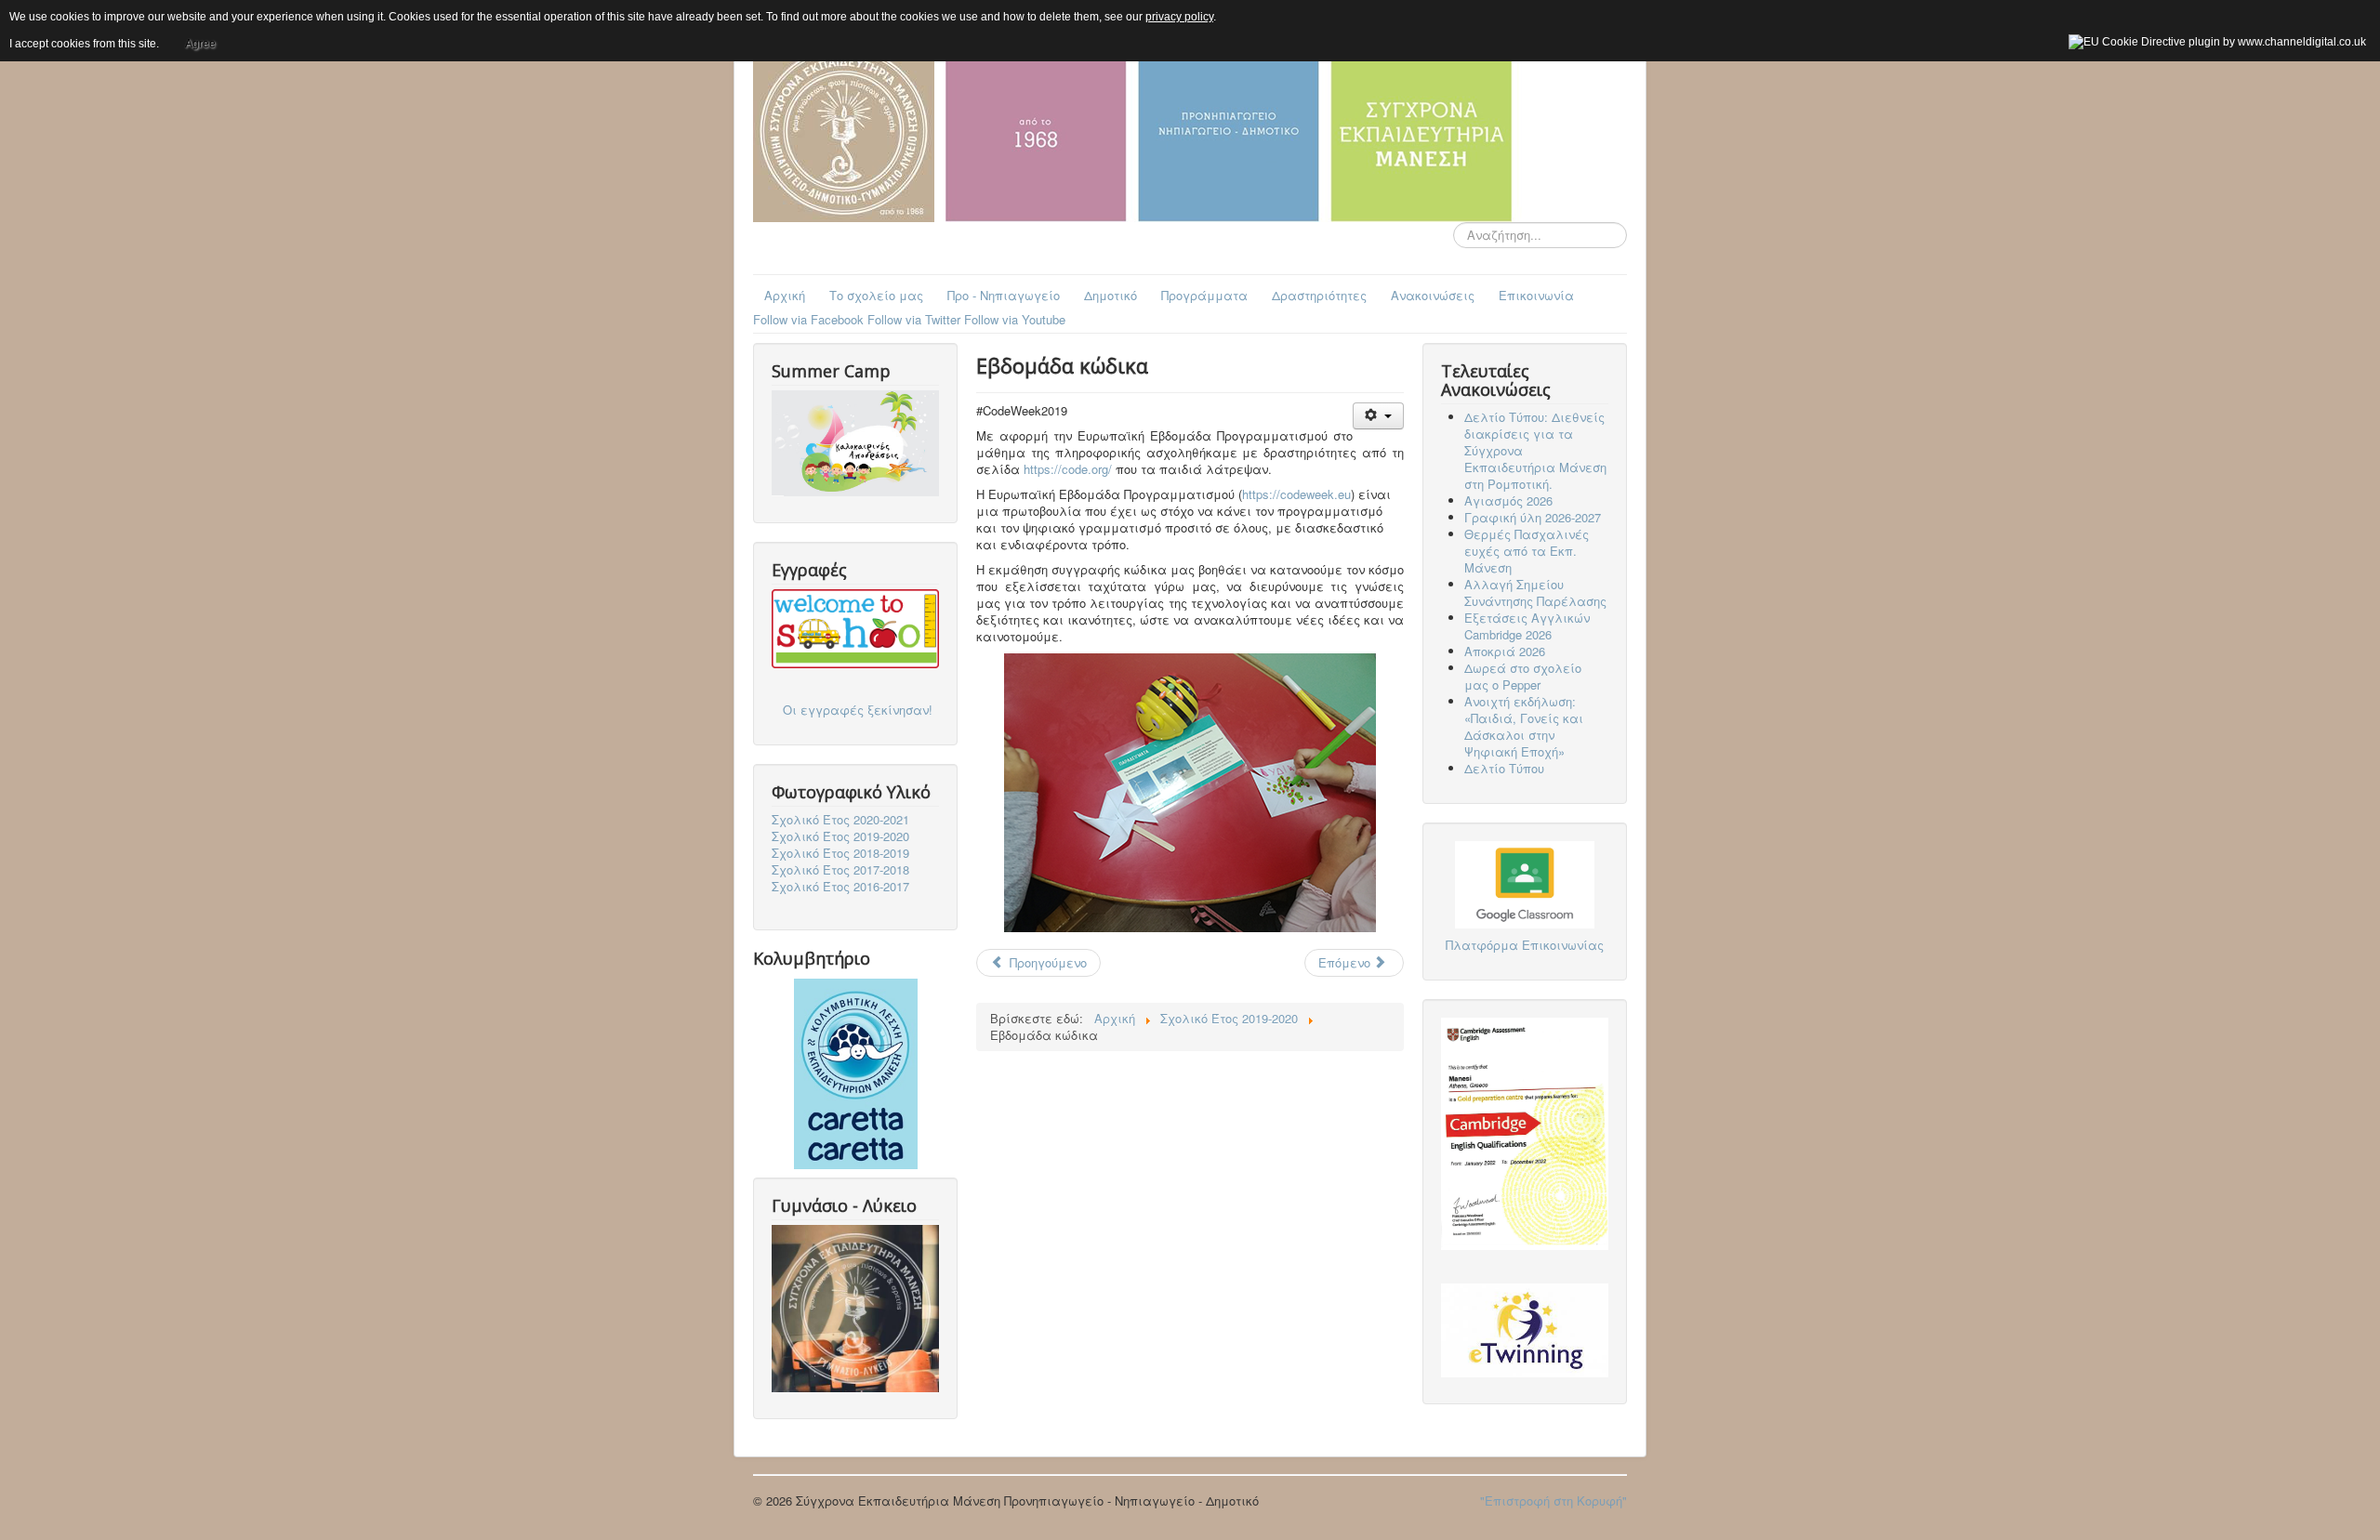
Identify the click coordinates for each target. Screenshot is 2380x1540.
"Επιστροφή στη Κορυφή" (1554, 1501)
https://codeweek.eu (1296, 494)
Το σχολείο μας (876, 295)
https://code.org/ (1068, 469)
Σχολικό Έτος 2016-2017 (840, 887)
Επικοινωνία (1536, 295)
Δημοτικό (1111, 295)
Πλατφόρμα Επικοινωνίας (1525, 945)
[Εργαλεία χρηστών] (1378, 416)
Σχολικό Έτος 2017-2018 (840, 870)
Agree (200, 44)
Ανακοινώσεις (1433, 295)
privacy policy (1179, 17)
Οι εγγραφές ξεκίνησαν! (858, 710)
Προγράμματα (1204, 295)
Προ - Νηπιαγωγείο (1004, 295)
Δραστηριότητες (1319, 295)
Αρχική (785, 295)
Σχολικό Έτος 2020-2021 (840, 820)
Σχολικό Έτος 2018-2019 (840, 853)
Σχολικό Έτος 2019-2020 (840, 836)
